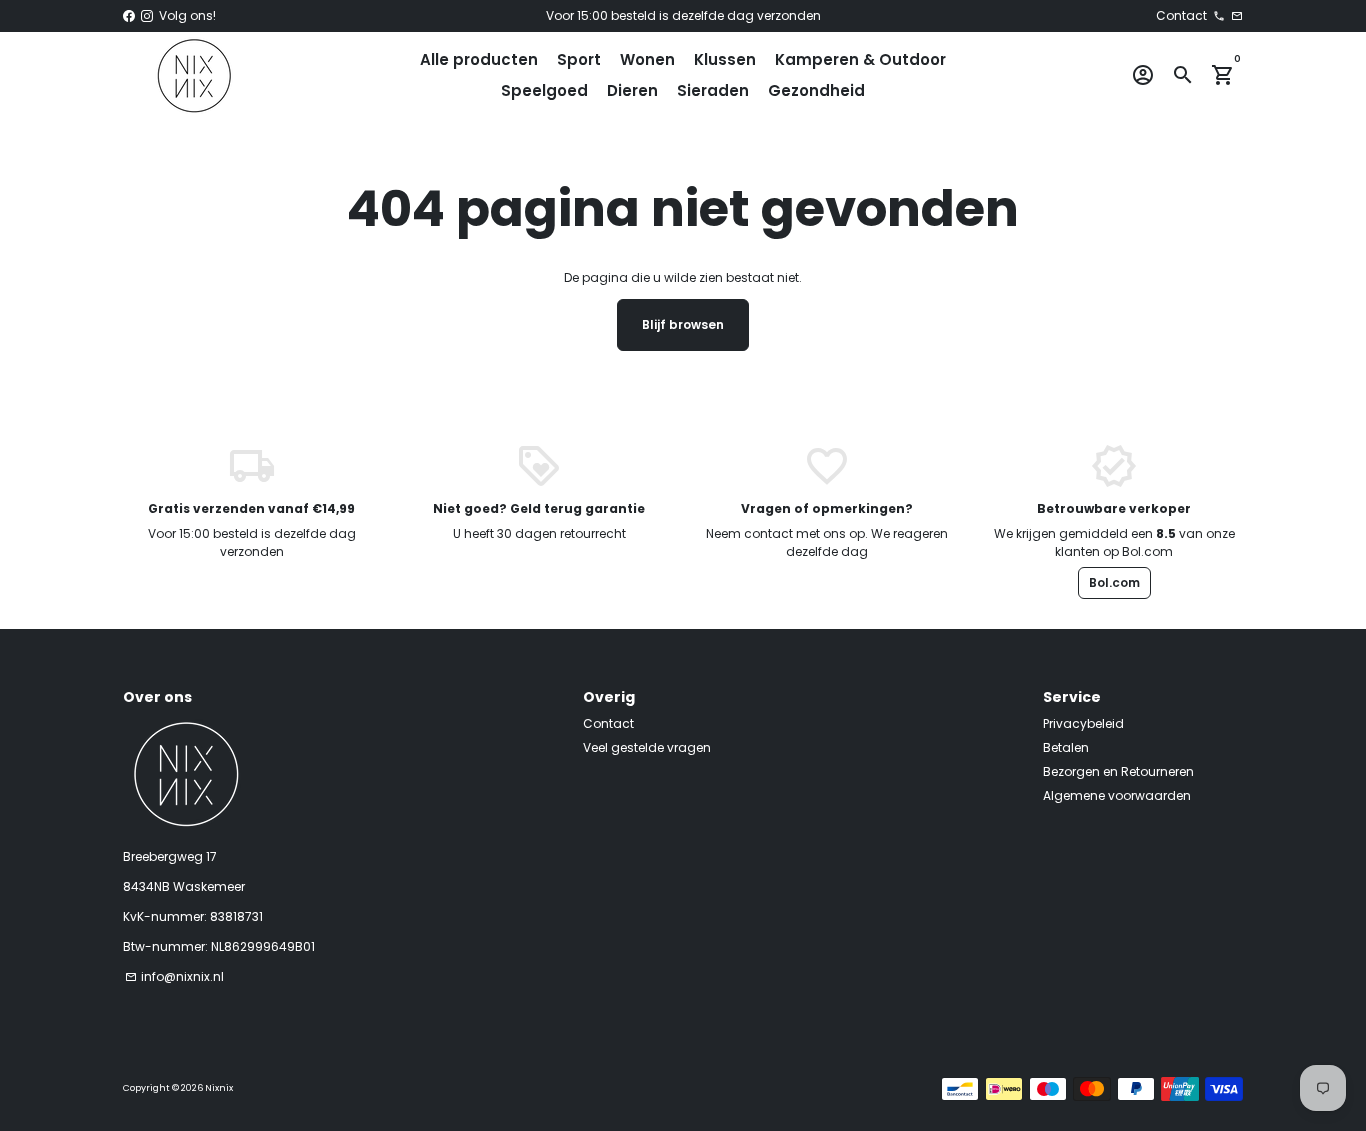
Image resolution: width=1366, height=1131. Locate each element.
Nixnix (219, 1088)
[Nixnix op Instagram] (147, 15)
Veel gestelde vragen (647, 747)
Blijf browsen (683, 324)
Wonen (647, 59)
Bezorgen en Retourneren (1118, 771)
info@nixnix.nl (174, 976)
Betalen (1066, 747)
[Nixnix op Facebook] (129, 15)
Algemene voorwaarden (1117, 795)
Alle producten (479, 59)
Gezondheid (816, 90)
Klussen (725, 59)
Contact (608, 723)
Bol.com (1114, 582)
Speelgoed (544, 90)
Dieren (632, 90)
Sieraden (713, 90)
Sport (579, 59)
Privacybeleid (1083, 723)
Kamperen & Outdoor (860, 59)
